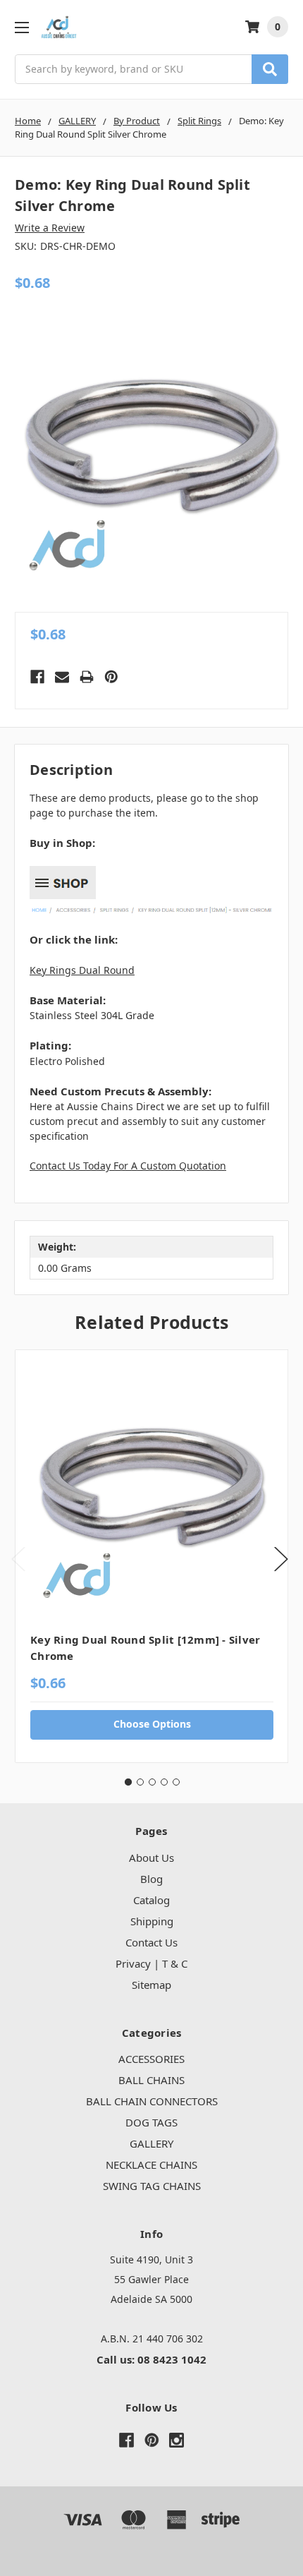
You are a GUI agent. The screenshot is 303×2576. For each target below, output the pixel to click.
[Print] (87, 677)
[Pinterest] (111, 677)
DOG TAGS (151, 2122)
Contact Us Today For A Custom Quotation (128, 1166)
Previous (18, 1559)
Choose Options (152, 1724)
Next (281, 1559)
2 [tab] (140, 1782)
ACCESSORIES (151, 2059)
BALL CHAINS (151, 2080)
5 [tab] (176, 1782)
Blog (151, 1879)
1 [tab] (128, 1782)
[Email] (62, 677)
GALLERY (151, 2143)
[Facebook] (37, 677)
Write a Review (50, 228)
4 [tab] (164, 1782)
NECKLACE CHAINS (151, 2165)
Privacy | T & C (151, 1963)
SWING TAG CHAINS (152, 2186)
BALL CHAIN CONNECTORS (152, 2101)
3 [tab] (152, 1782)
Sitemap (151, 1985)
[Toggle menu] (21, 27)
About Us (151, 1858)
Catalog (151, 1900)
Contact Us (151, 1942)
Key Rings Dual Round (82, 970)
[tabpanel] (151, 1556)
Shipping (152, 1921)
